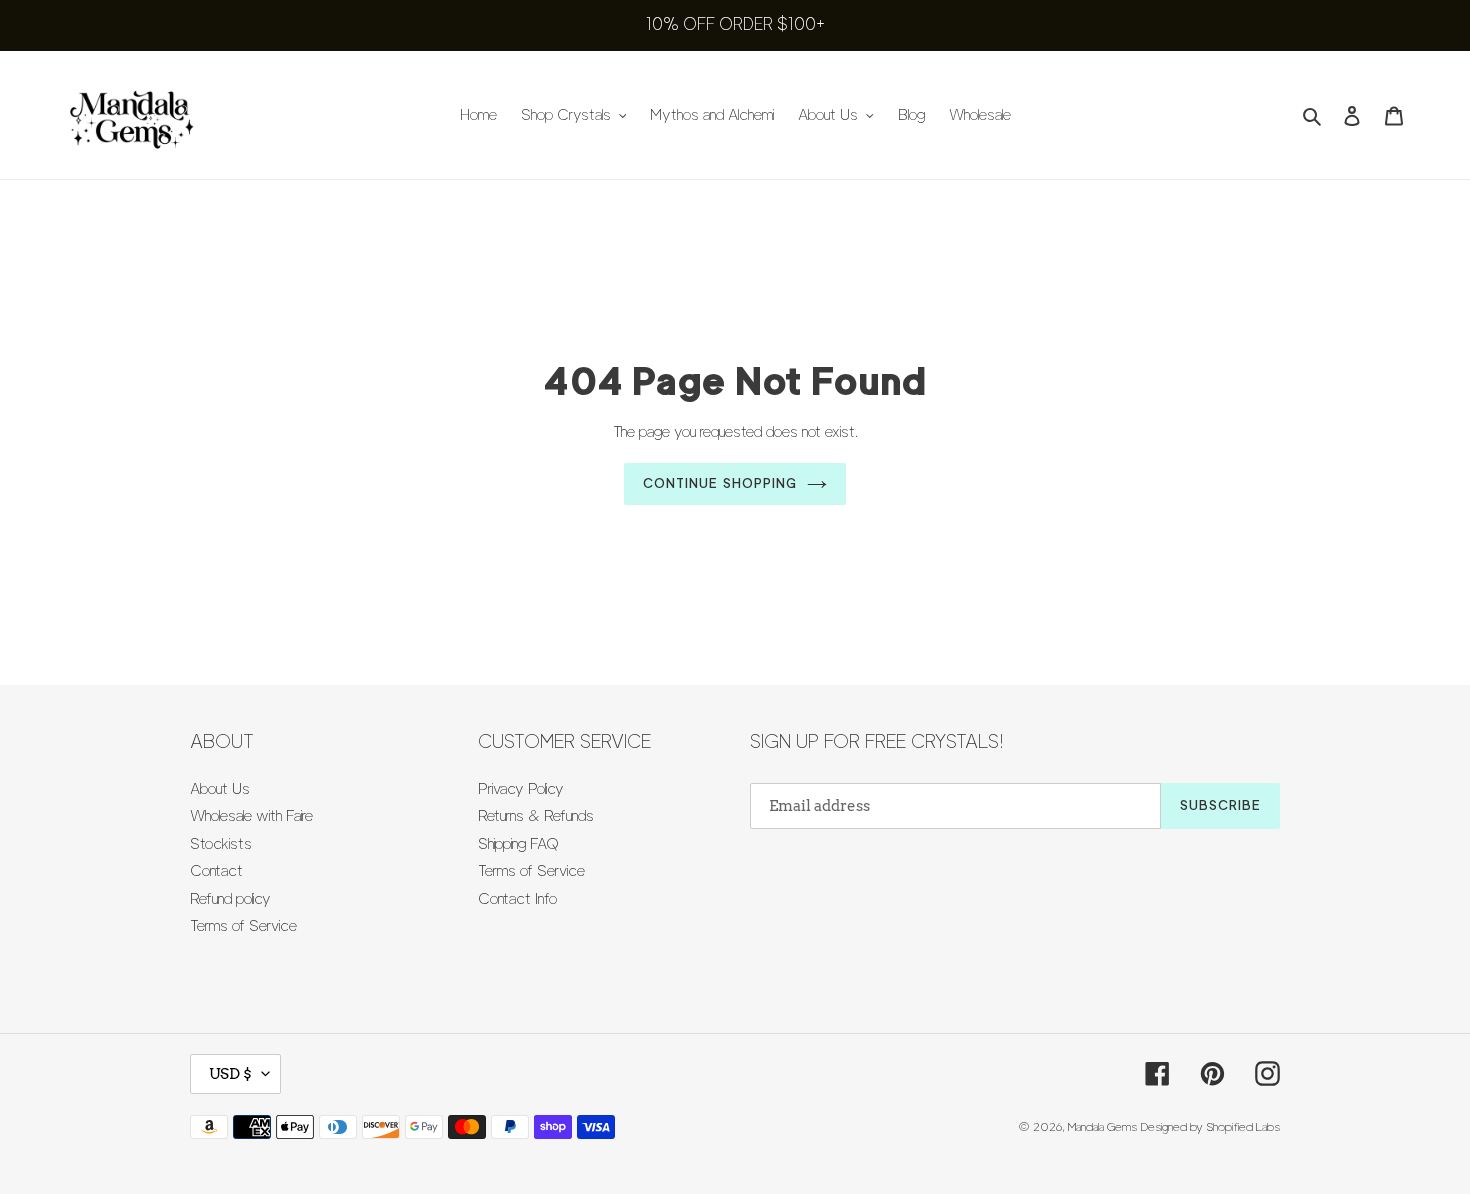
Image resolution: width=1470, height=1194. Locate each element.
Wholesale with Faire (251, 816)
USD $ (230, 1074)
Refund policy (230, 899)
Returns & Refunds (536, 816)
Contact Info (517, 899)
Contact (216, 871)
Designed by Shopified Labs (1210, 1126)
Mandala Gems (1102, 1126)
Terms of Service (243, 926)
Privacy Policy (521, 789)
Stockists (221, 844)
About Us (220, 789)
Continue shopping (720, 483)
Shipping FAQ (518, 844)
